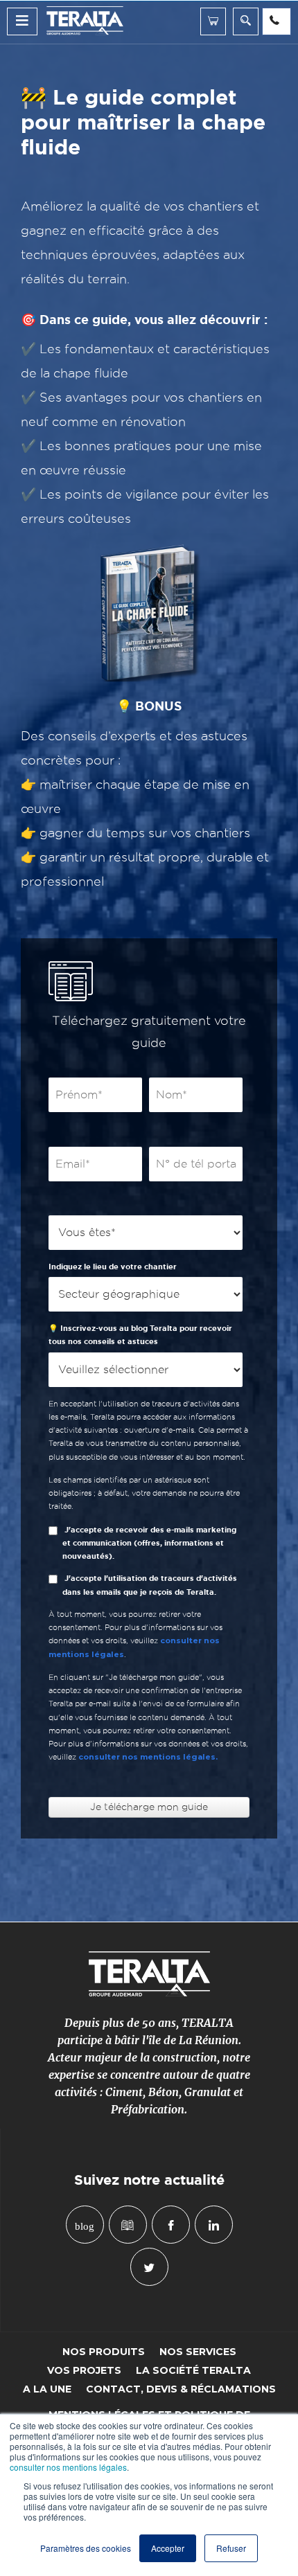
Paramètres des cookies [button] (86, 2548)
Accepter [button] (168, 2548)
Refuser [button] (231, 2548)
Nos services (198, 2352)
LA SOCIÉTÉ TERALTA (193, 2371)
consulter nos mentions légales (68, 2467)
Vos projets (84, 2371)
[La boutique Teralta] (213, 21)
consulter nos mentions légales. (148, 1757)
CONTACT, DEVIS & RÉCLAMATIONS (181, 2389)
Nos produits (104, 2352)
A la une (47, 2389)
